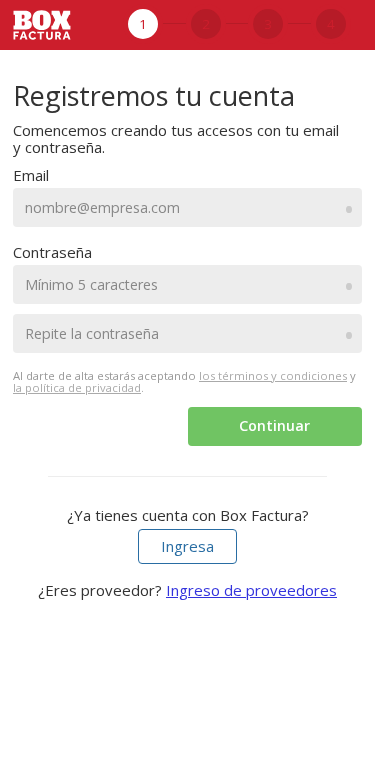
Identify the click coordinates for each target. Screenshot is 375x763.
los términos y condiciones (273, 375)
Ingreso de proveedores (251, 590)
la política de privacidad (77, 387)
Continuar (274, 425)
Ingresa (187, 546)
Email (31, 175)
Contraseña (52, 252)
